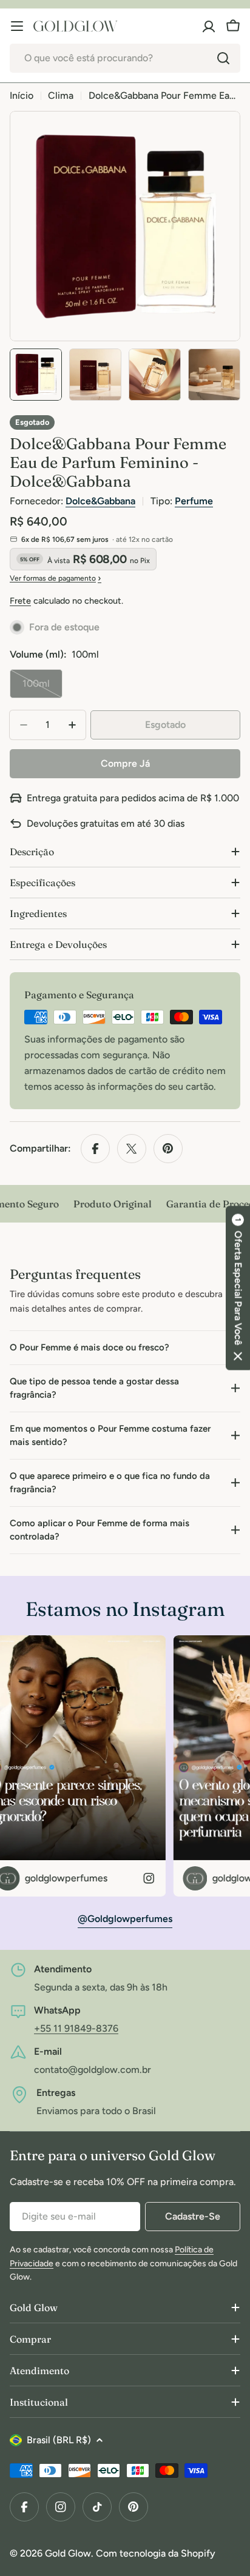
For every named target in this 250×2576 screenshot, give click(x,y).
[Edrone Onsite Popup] (125, 1288)
